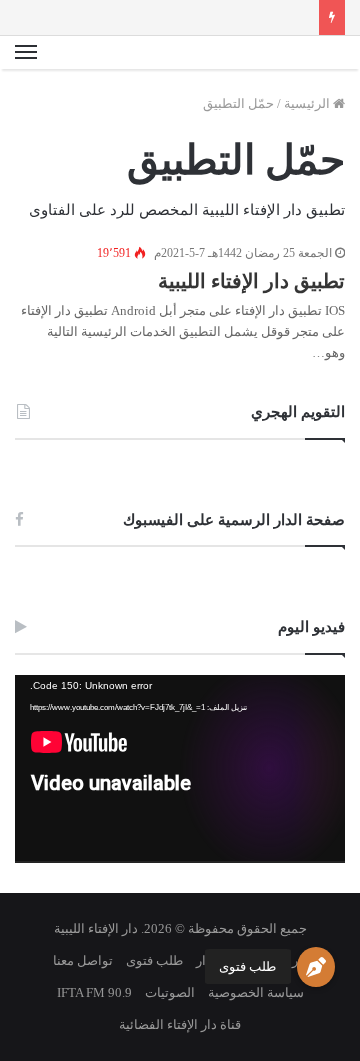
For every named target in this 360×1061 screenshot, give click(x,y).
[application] (180, 769)
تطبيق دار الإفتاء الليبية (251, 281)
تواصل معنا (83, 960)
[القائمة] (26, 53)
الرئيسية (308, 103)
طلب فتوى (247, 966)
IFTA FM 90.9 (94, 992)
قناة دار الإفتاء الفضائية (180, 1024)
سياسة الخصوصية (256, 992)
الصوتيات (170, 992)
